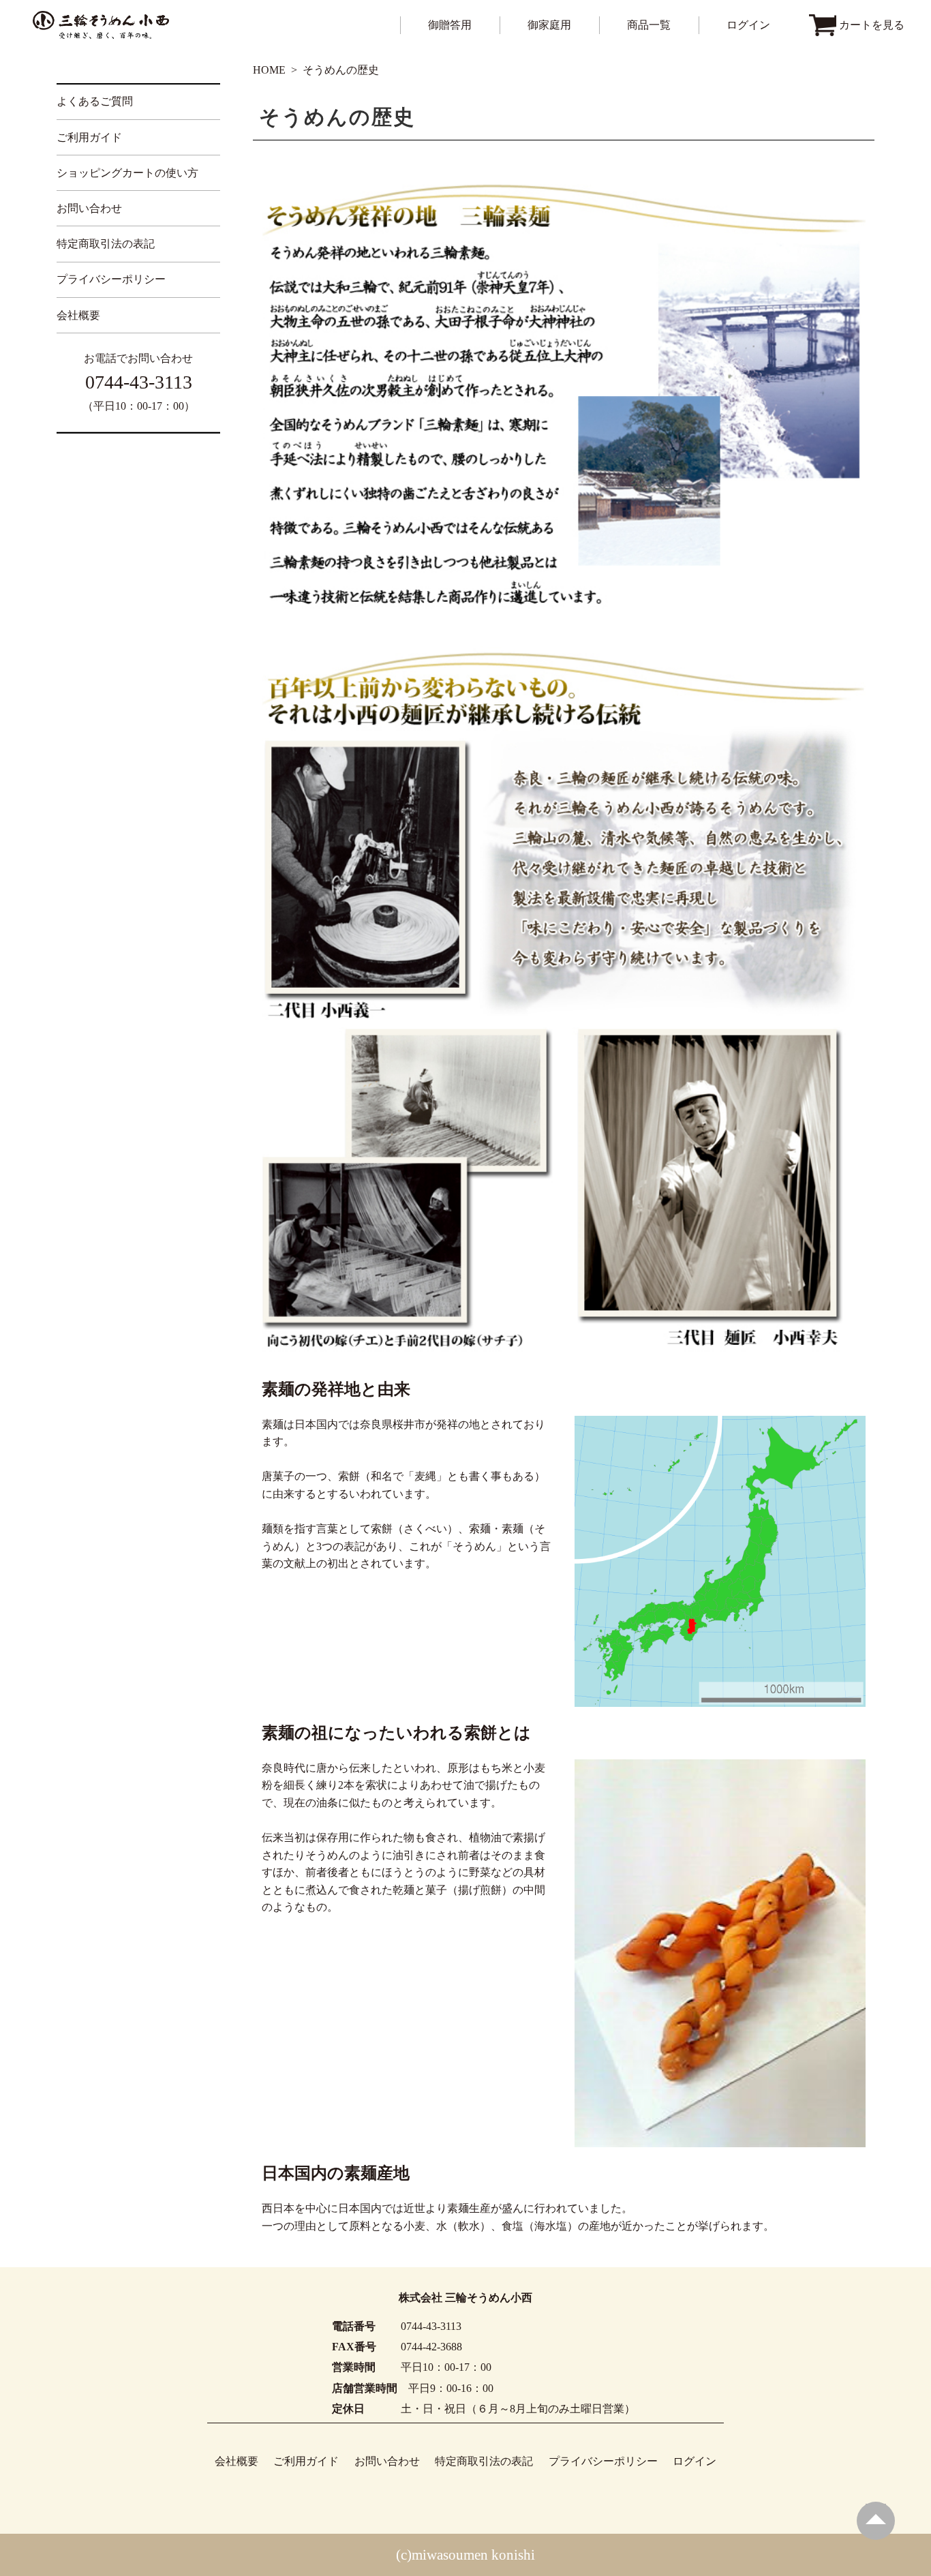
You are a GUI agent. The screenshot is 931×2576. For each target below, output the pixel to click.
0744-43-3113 (139, 382)
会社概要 (78, 315)
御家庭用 (549, 25)
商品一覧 (649, 25)
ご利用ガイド (89, 137)
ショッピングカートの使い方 (127, 173)
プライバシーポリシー (111, 279)
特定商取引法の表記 (106, 244)
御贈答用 (450, 25)
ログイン (748, 25)
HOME (269, 70)
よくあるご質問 (95, 101)
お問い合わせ (89, 208)
